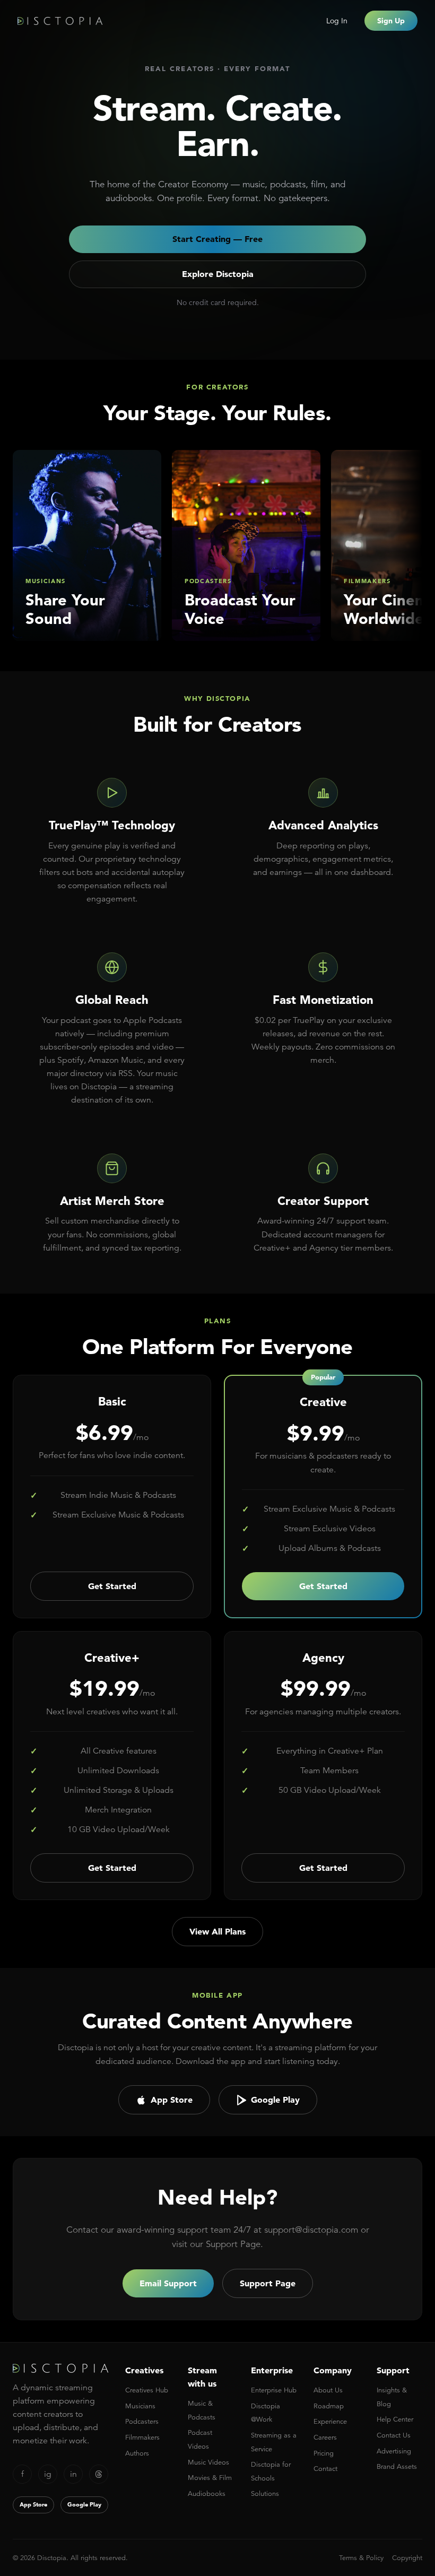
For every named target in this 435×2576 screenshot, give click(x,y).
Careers (325, 2437)
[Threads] (99, 2474)
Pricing (324, 2453)
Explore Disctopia (218, 274)
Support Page (268, 2283)
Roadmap (329, 2406)
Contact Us (394, 2435)
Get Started (112, 1586)
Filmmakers (142, 2437)
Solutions (265, 2493)
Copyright (407, 2558)
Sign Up (391, 21)
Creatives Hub (147, 2390)
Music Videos (208, 2462)
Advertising (394, 2451)
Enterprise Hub (274, 2390)
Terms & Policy (361, 2558)
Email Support (168, 2283)
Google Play (275, 2100)
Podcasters (142, 2421)
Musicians (140, 2406)
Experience (330, 2421)
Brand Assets (397, 2466)
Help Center (395, 2419)
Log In (337, 21)
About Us (328, 2390)
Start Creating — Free (217, 239)
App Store (172, 2100)
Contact (325, 2469)
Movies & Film (210, 2478)
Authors (137, 2453)
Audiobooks (207, 2493)
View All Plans (217, 1931)
